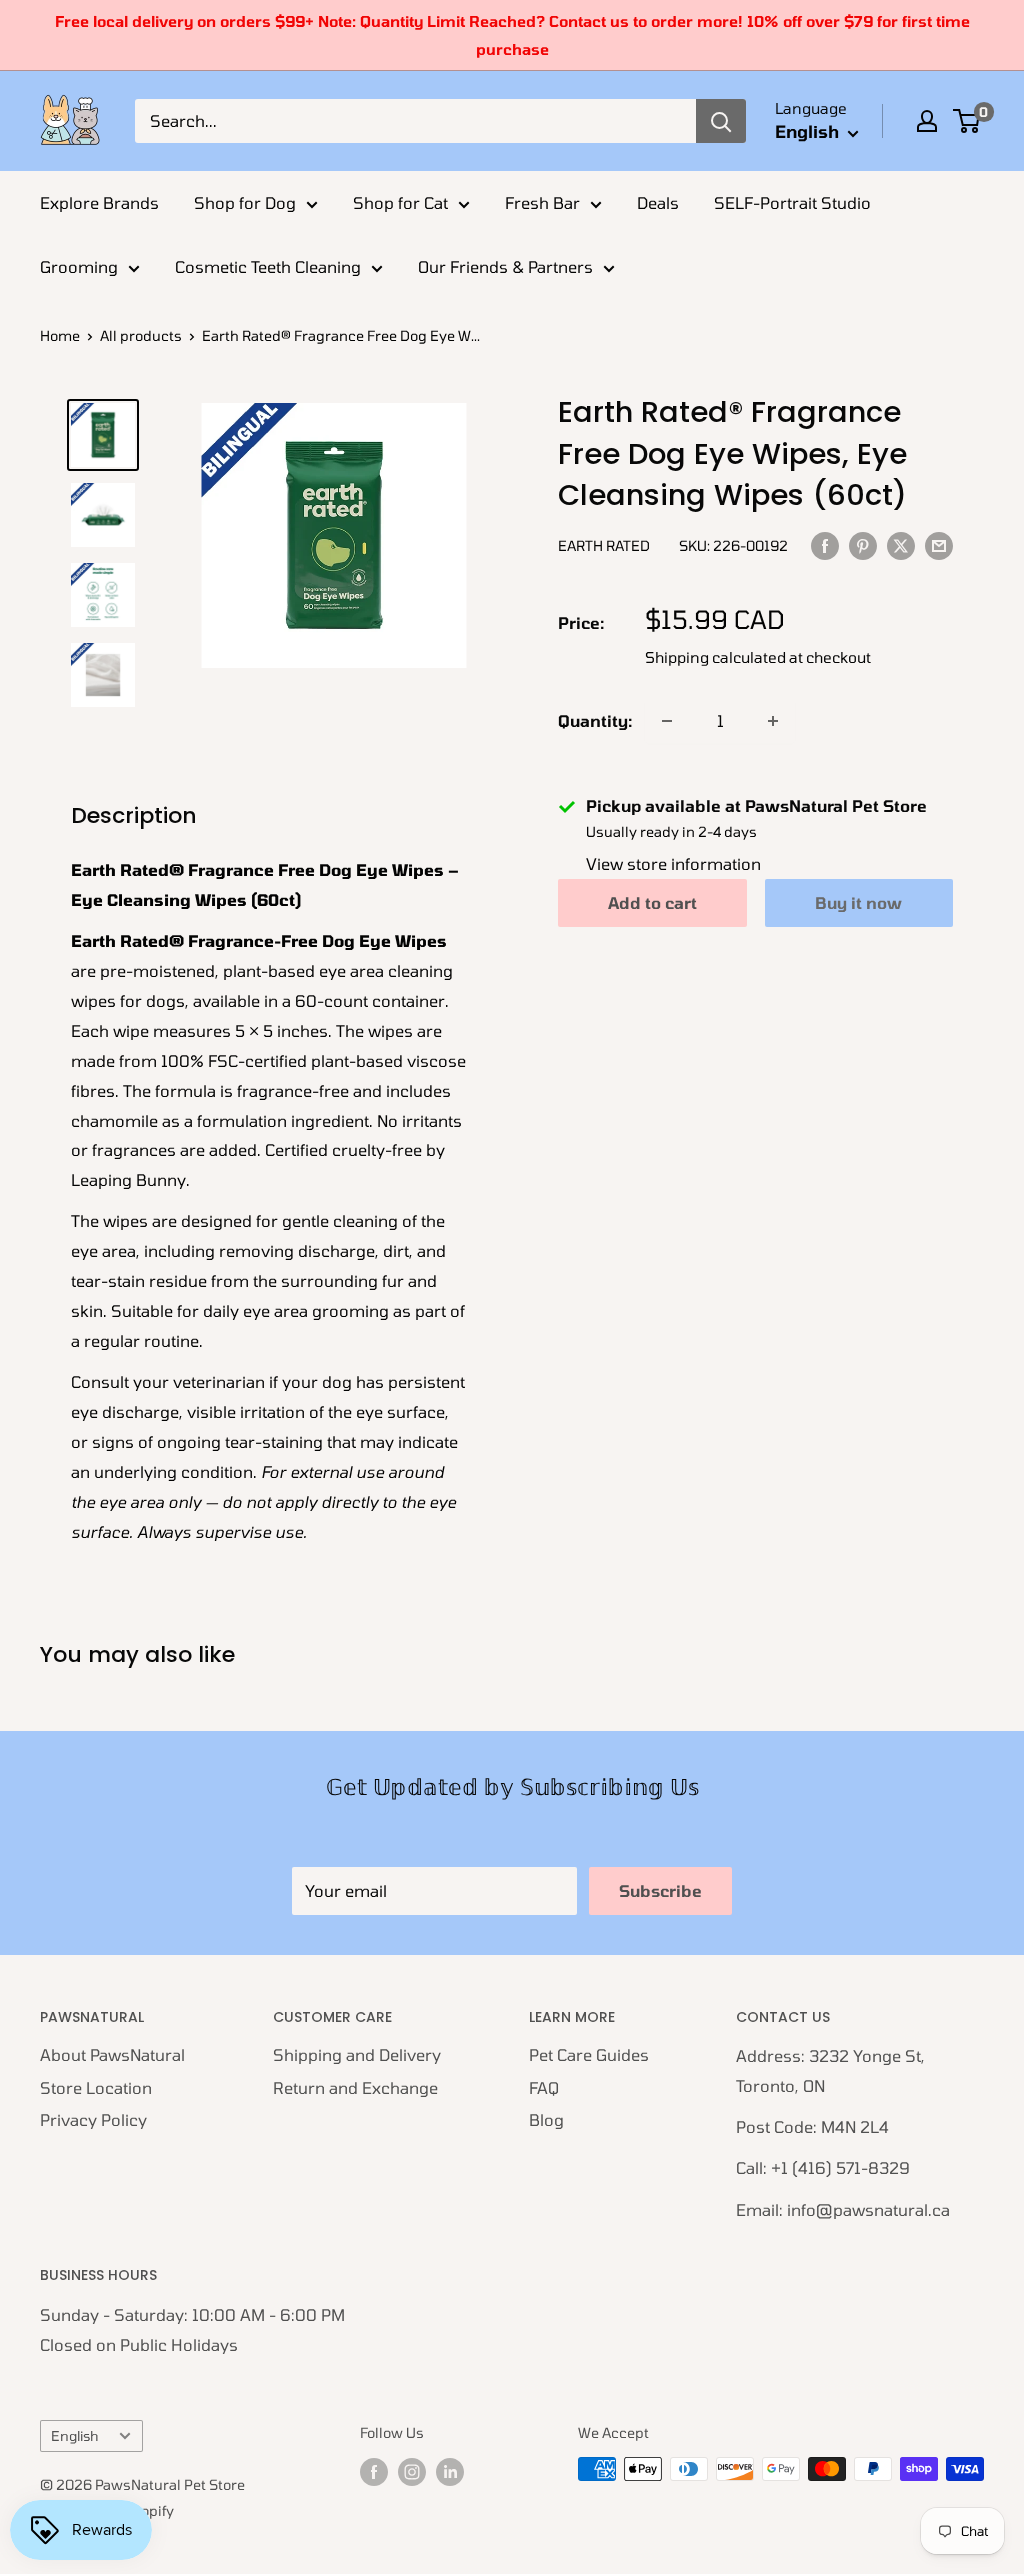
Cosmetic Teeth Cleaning (268, 266)
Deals (658, 202)
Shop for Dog (245, 202)
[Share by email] (939, 544)
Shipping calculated (715, 657)
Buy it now (858, 902)
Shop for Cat (400, 202)
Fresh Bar (542, 202)
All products (141, 335)
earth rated (604, 545)
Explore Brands (99, 202)
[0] (967, 121)
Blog (546, 2119)
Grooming (79, 266)
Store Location (96, 2087)
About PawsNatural (112, 2054)
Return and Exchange (355, 2087)
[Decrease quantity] (667, 721)
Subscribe (660, 1890)
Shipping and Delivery (357, 2054)
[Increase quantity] (773, 721)
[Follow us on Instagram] (412, 2471)
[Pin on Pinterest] (863, 544)
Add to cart (652, 902)
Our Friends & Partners (505, 266)
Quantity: (595, 720)
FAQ (544, 2087)
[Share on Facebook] (825, 544)
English (74, 2435)
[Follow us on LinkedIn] (450, 2471)
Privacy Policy (93, 2119)
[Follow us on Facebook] (374, 2471)
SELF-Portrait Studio (792, 202)
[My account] (927, 121)
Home (60, 335)
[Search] (721, 121)
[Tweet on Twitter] (901, 544)
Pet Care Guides (589, 2054)
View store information (673, 863)
